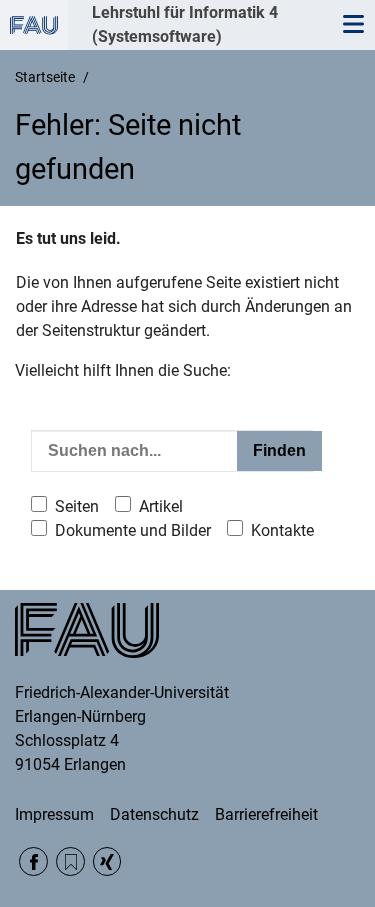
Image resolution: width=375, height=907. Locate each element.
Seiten (77, 506)
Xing (107, 861)
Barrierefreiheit (266, 814)
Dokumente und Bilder (133, 530)
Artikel (161, 506)
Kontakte (282, 530)
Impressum (54, 814)
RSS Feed (70, 861)
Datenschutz (154, 814)
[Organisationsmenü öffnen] (34, 25)
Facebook (33, 861)
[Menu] (353, 25)
